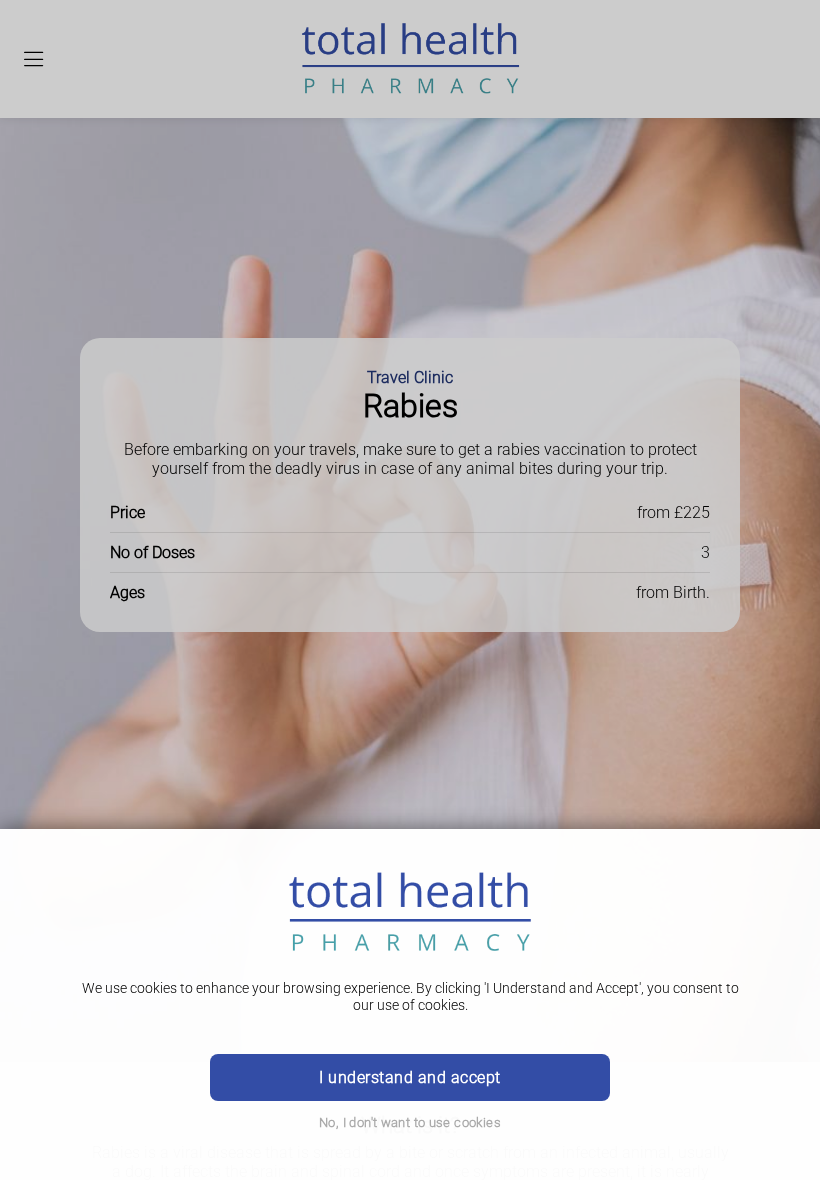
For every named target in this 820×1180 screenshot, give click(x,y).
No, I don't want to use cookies (410, 1122)
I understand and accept (409, 1077)
